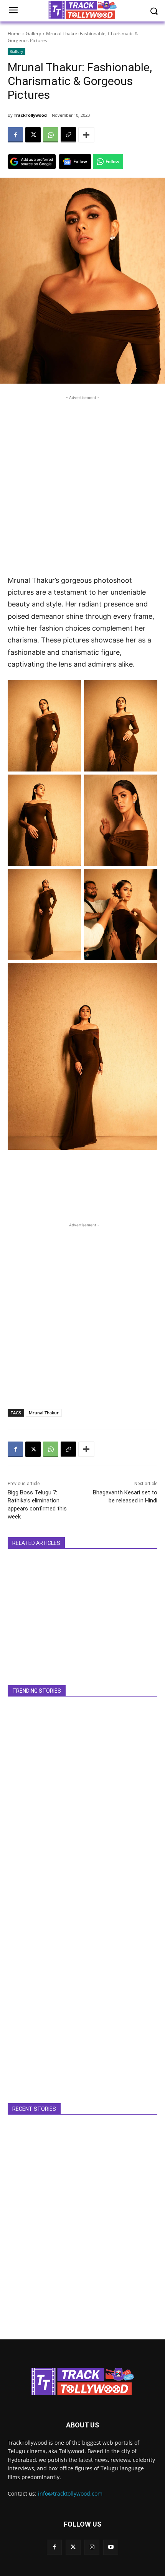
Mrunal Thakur (44, 1413)
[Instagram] (92, 2547)
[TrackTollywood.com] (82, 2381)
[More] (86, 135)
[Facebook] (15, 135)
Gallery (33, 34)
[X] (33, 135)
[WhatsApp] (51, 135)
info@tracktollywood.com (70, 2493)
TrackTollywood (30, 115)
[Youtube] (111, 2547)
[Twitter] (73, 2547)
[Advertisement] (82, 484)
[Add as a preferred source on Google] (32, 162)
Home (14, 34)
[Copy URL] (68, 135)
